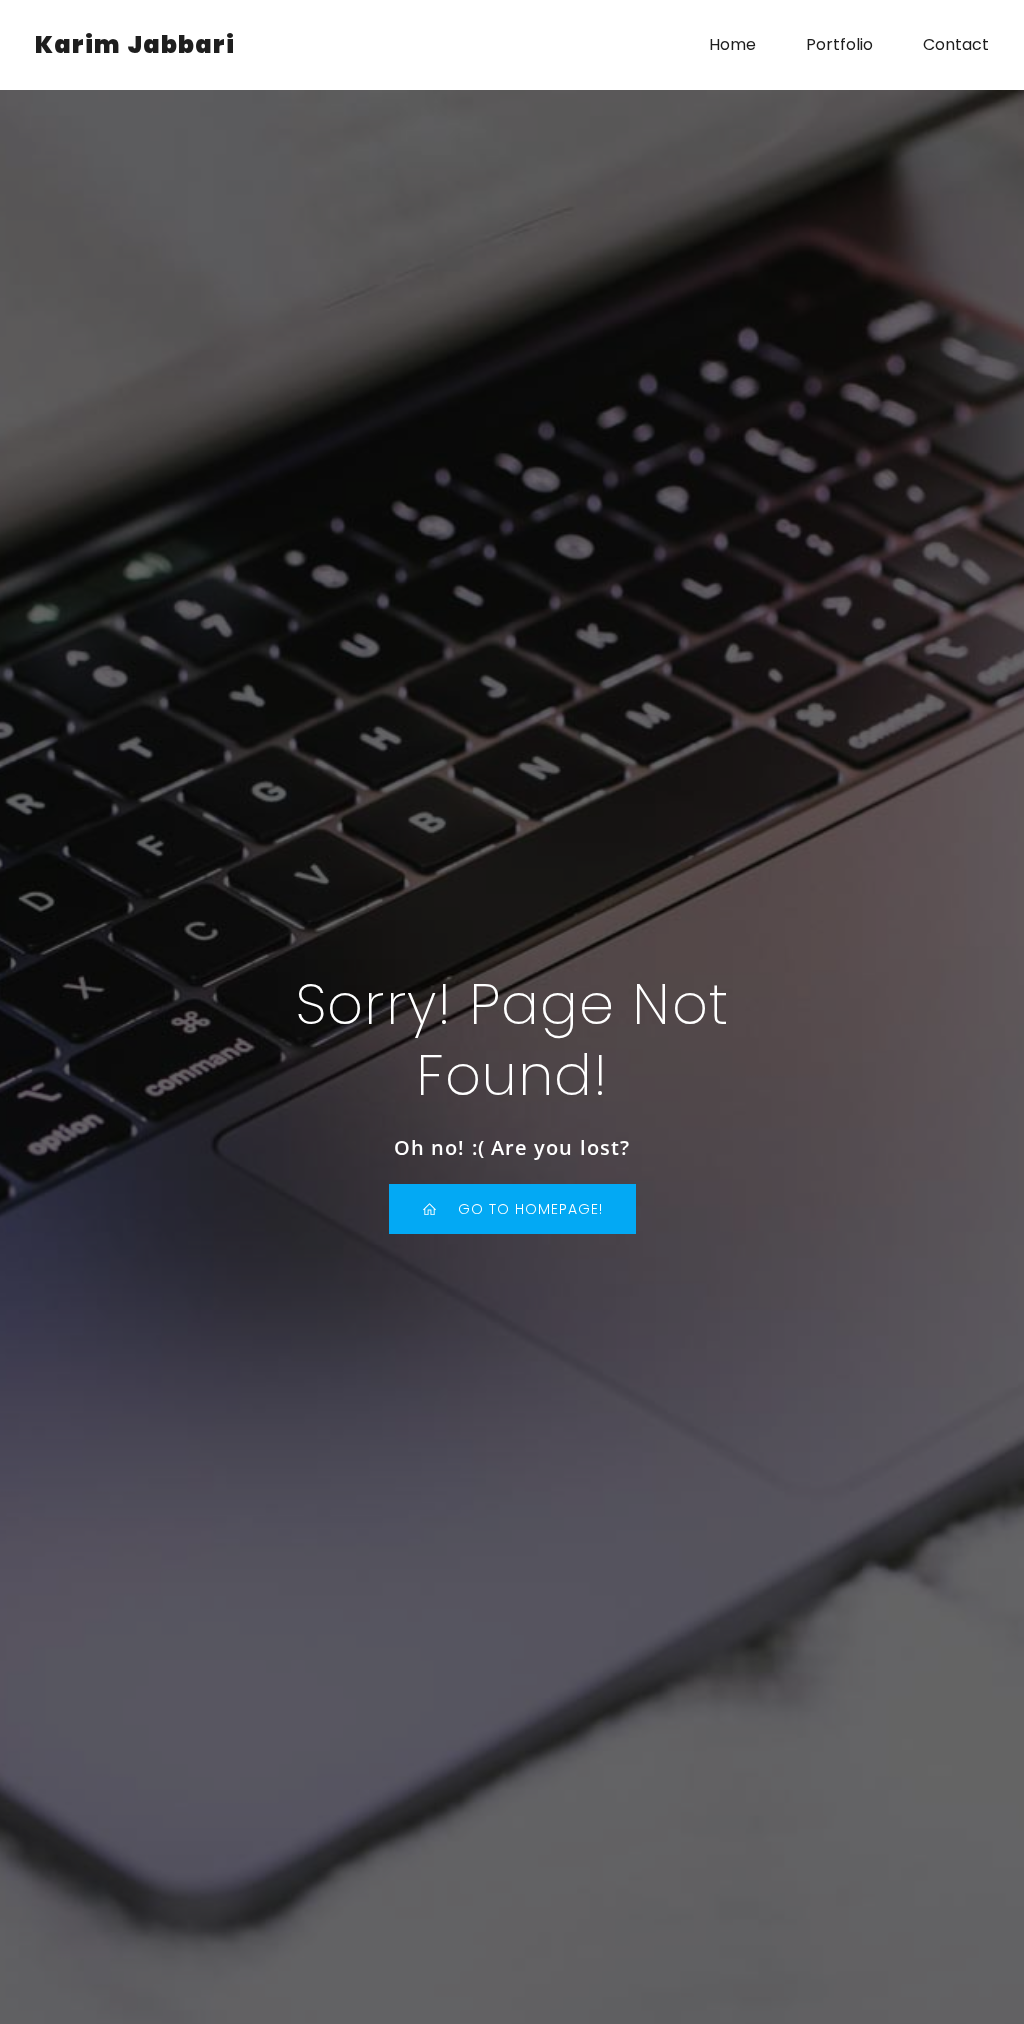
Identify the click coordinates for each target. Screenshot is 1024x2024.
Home (732, 44)
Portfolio (839, 44)
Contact (956, 44)
